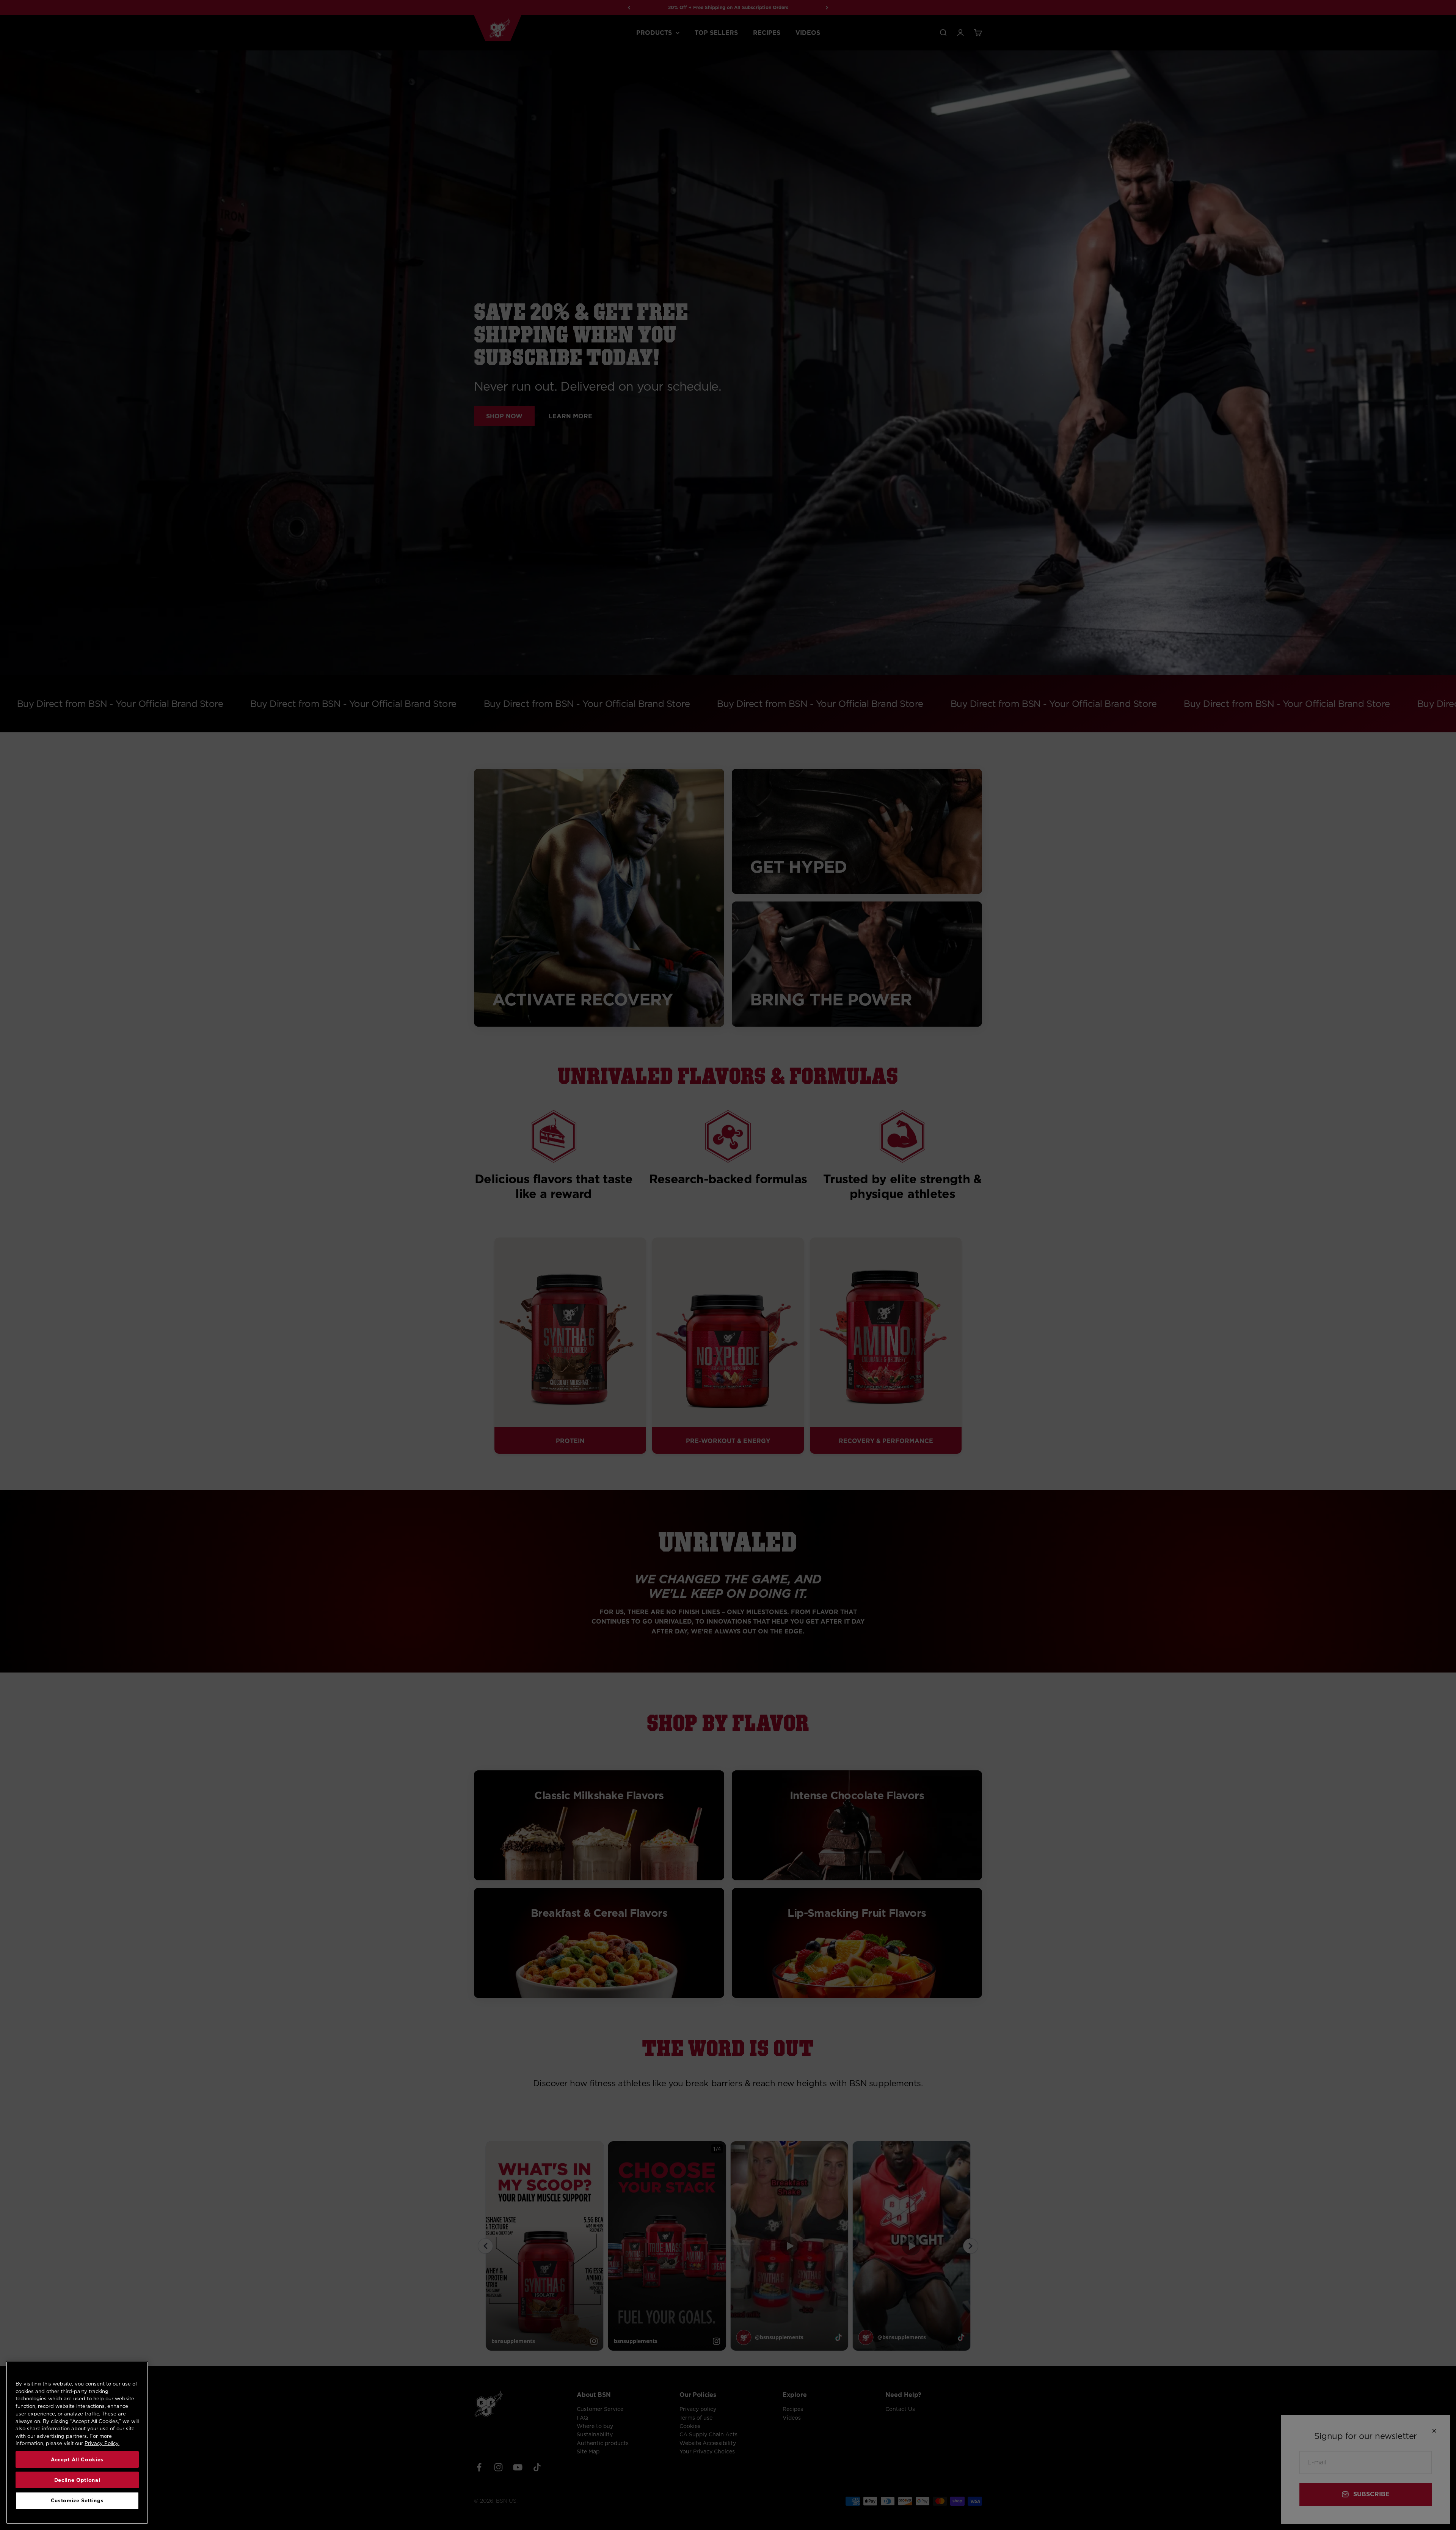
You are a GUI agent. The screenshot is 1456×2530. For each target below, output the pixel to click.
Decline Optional (77, 2480)
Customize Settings (77, 2500)
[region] (77, 2443)
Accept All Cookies (77, 2459)
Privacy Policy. (102, 2443)
